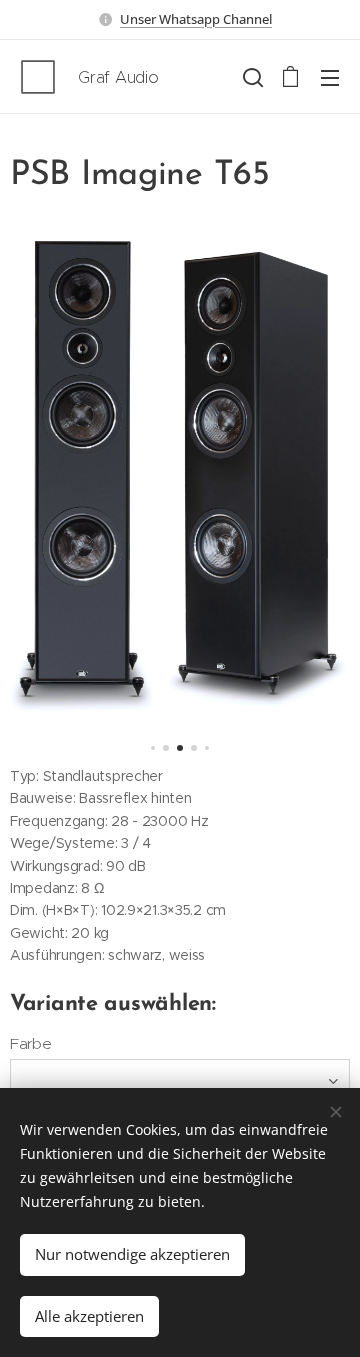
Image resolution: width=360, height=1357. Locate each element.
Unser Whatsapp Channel (196, 19)
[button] (251, 77)
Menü (330, 77)
